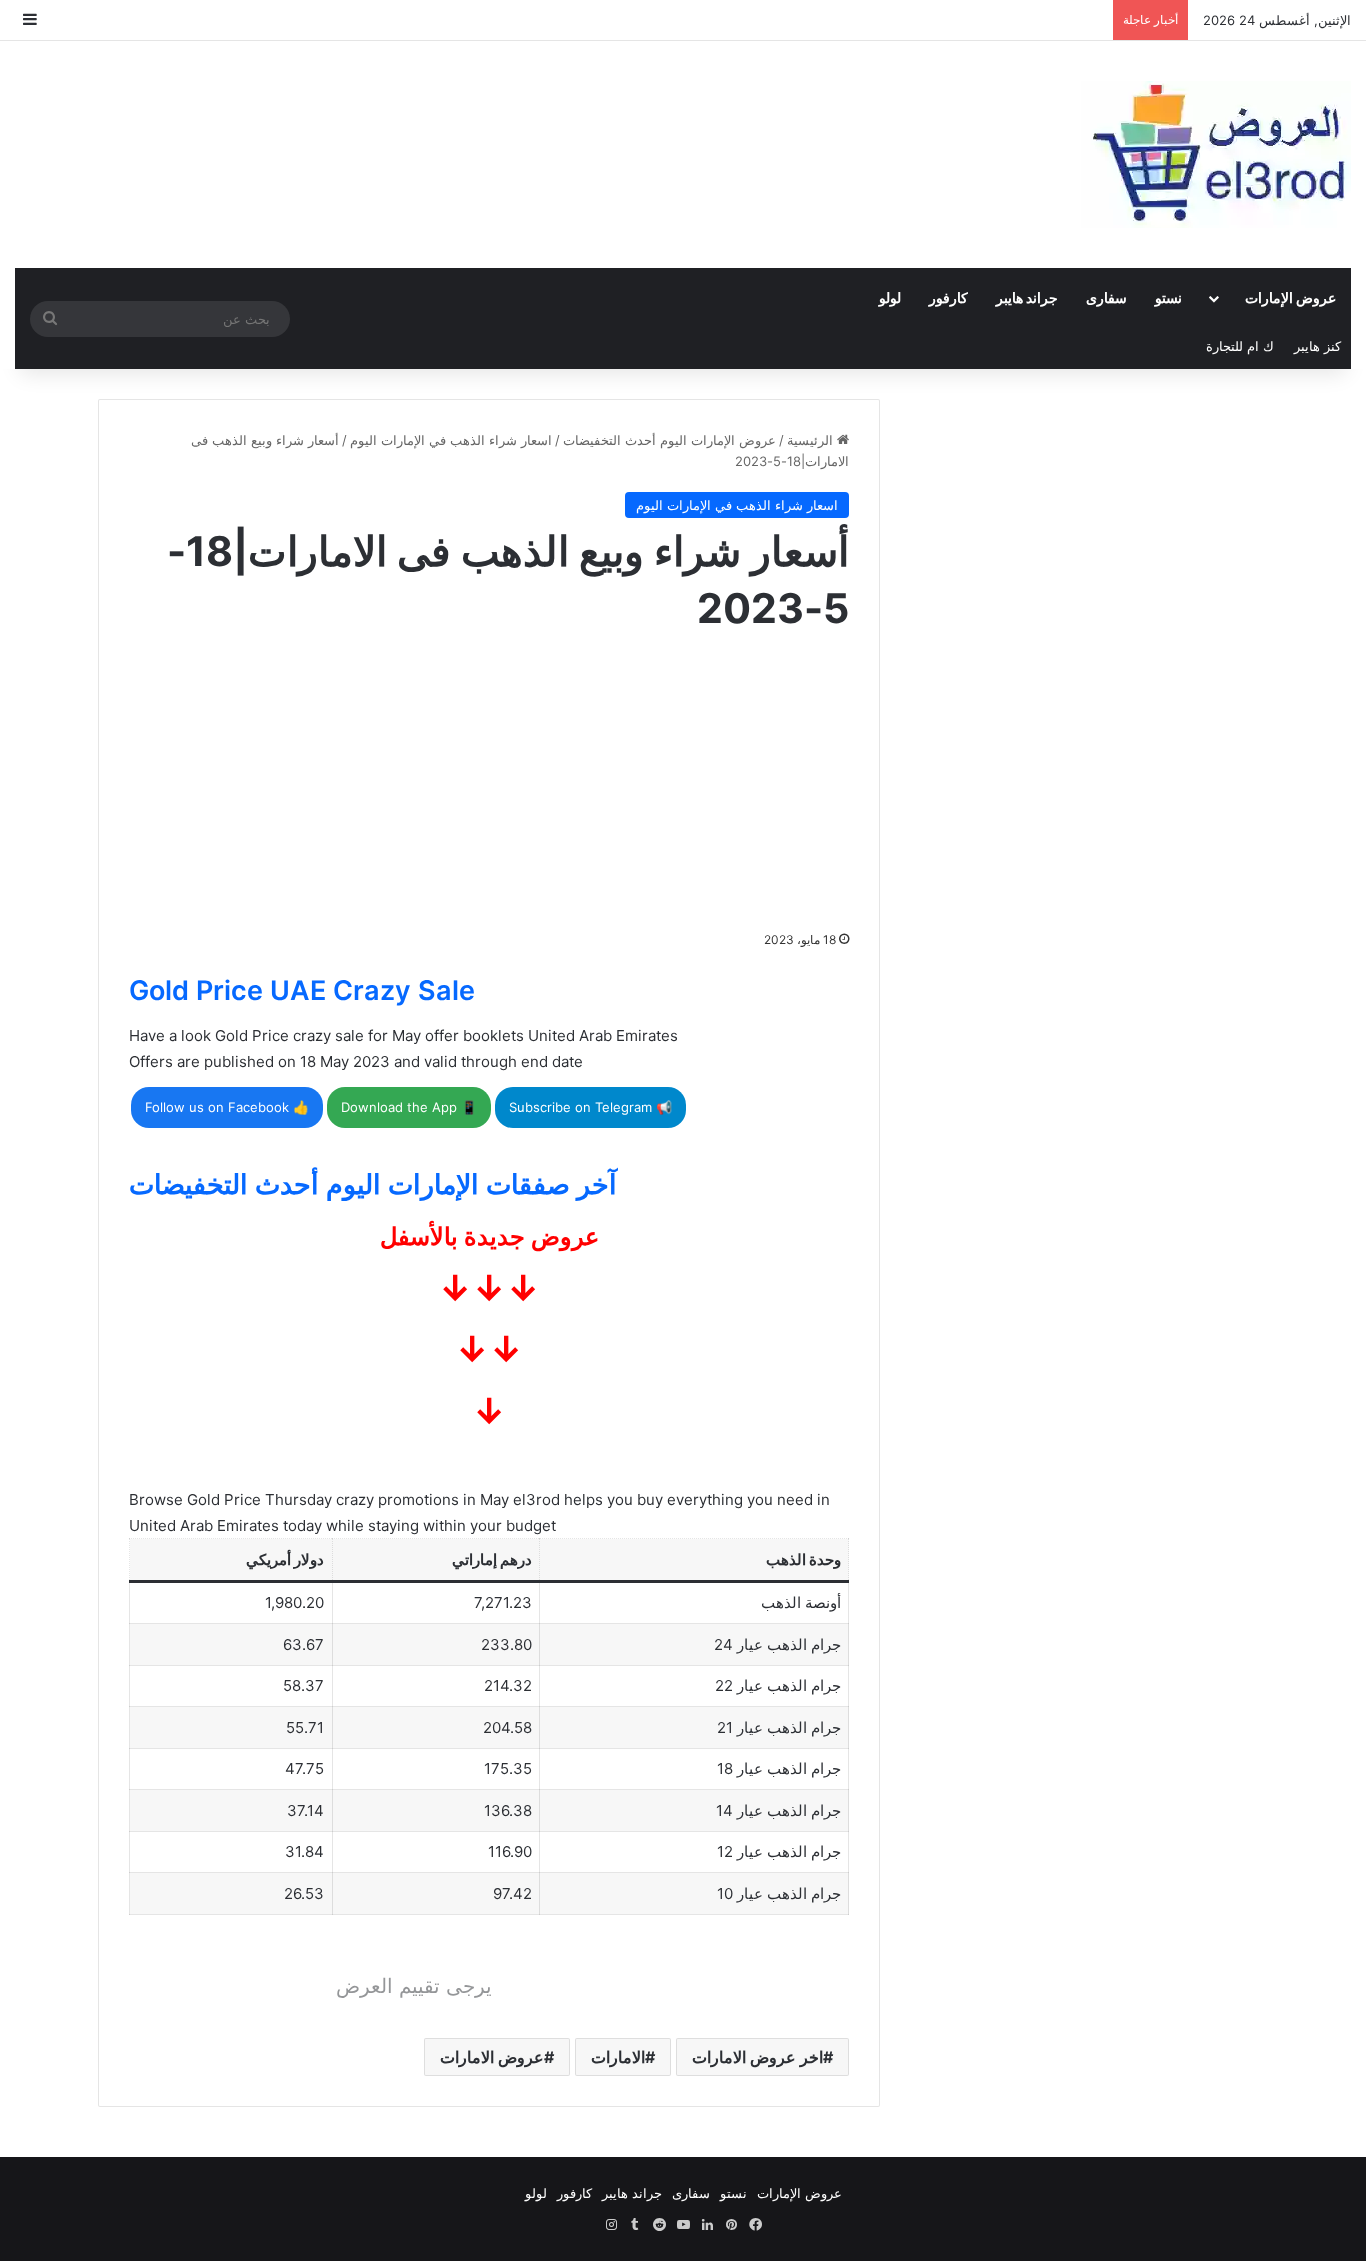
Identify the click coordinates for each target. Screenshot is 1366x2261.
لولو (890, 297)
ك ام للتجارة (1240, 346)
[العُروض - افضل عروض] (1216, 154)
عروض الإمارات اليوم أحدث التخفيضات (669, 440)
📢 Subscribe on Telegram (590, 1107)
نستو (1168, 297)
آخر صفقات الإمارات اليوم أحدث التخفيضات (373, 1184)
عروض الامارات (492, 2057)
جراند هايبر (1027, 297)
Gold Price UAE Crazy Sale (302, 990)
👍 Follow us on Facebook (227, 1107)
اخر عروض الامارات (757, 2057)
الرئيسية (812, 440)
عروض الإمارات (1290, 297)
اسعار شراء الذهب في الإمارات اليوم (451, 440)
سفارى (1106, 297)
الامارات (618, 2057)
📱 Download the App (409, 1107)
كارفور (948, 297)
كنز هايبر (1317, 346)
